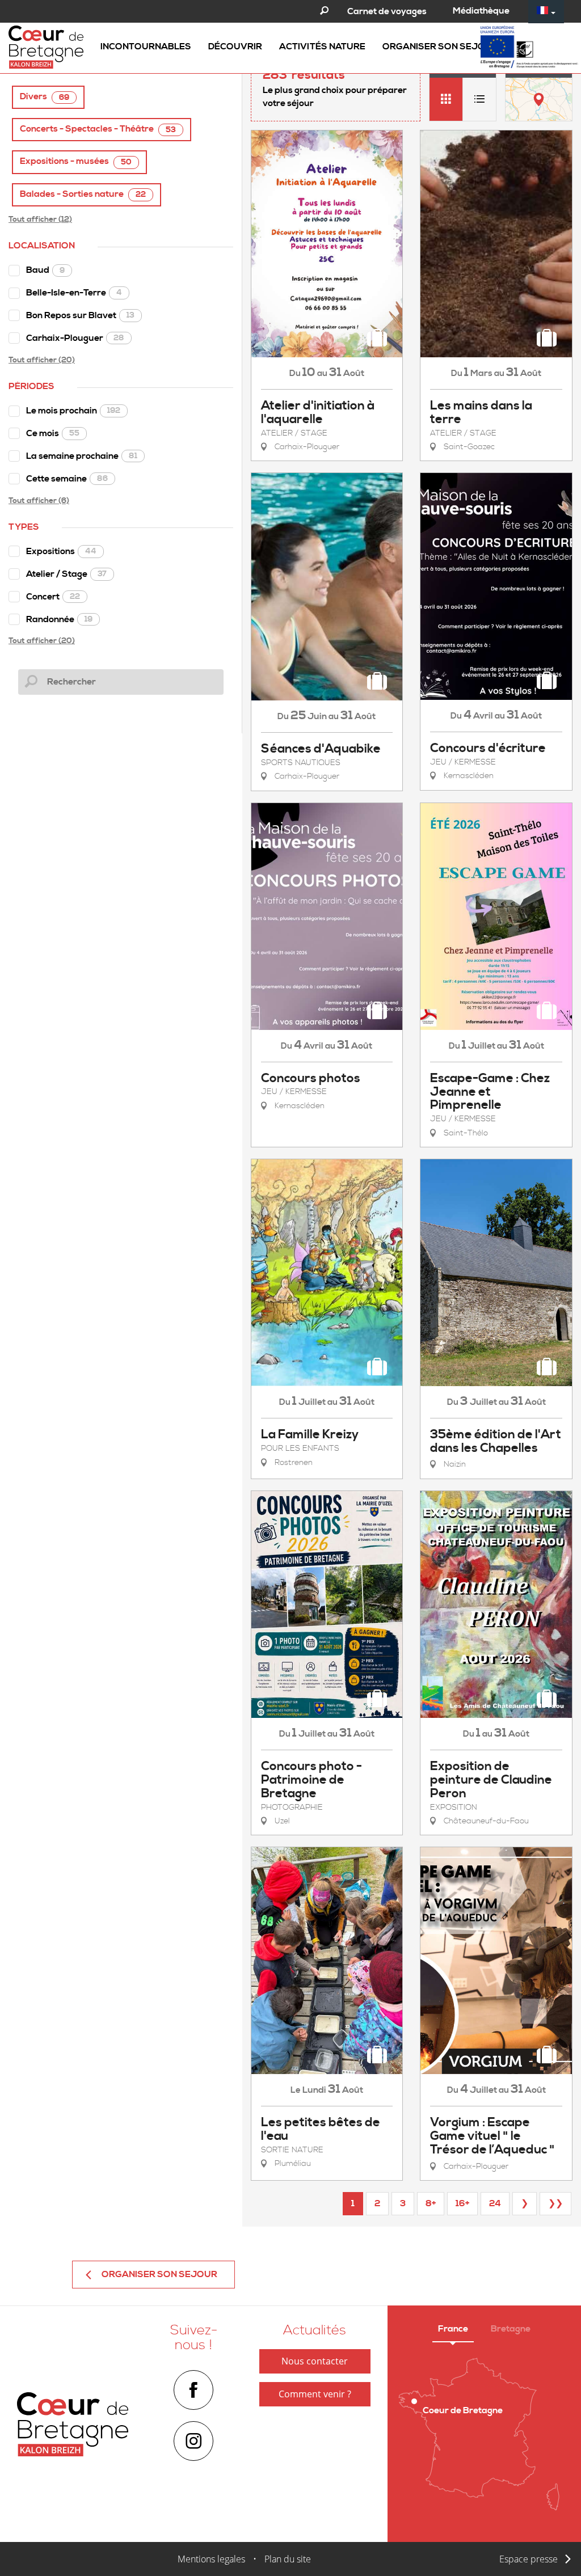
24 (495, 2203)
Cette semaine (67, 479)
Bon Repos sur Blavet (80, 315)
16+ (462, 2203)
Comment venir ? (315, 2394)
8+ (431, 2203)
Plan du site (288, 2559)
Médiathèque (481, 11)
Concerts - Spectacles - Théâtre (98, 129)
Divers (45, 97)
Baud (45, 270)
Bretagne (511, 2329)
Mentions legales (211, 2559)
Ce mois (53, 433)
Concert (53, 597)
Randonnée (59, 619)
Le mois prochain (73, 411)
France (453, 2329)
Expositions (61, 551)
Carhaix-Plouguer (75, 338)
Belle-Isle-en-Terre (74, 293)
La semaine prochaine (82, 456)
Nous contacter (315, 2361)
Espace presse (529, 2559)
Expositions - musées (76, 161)
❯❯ (555, 2203)
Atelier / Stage (66, 574)
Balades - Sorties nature (83, 194)
